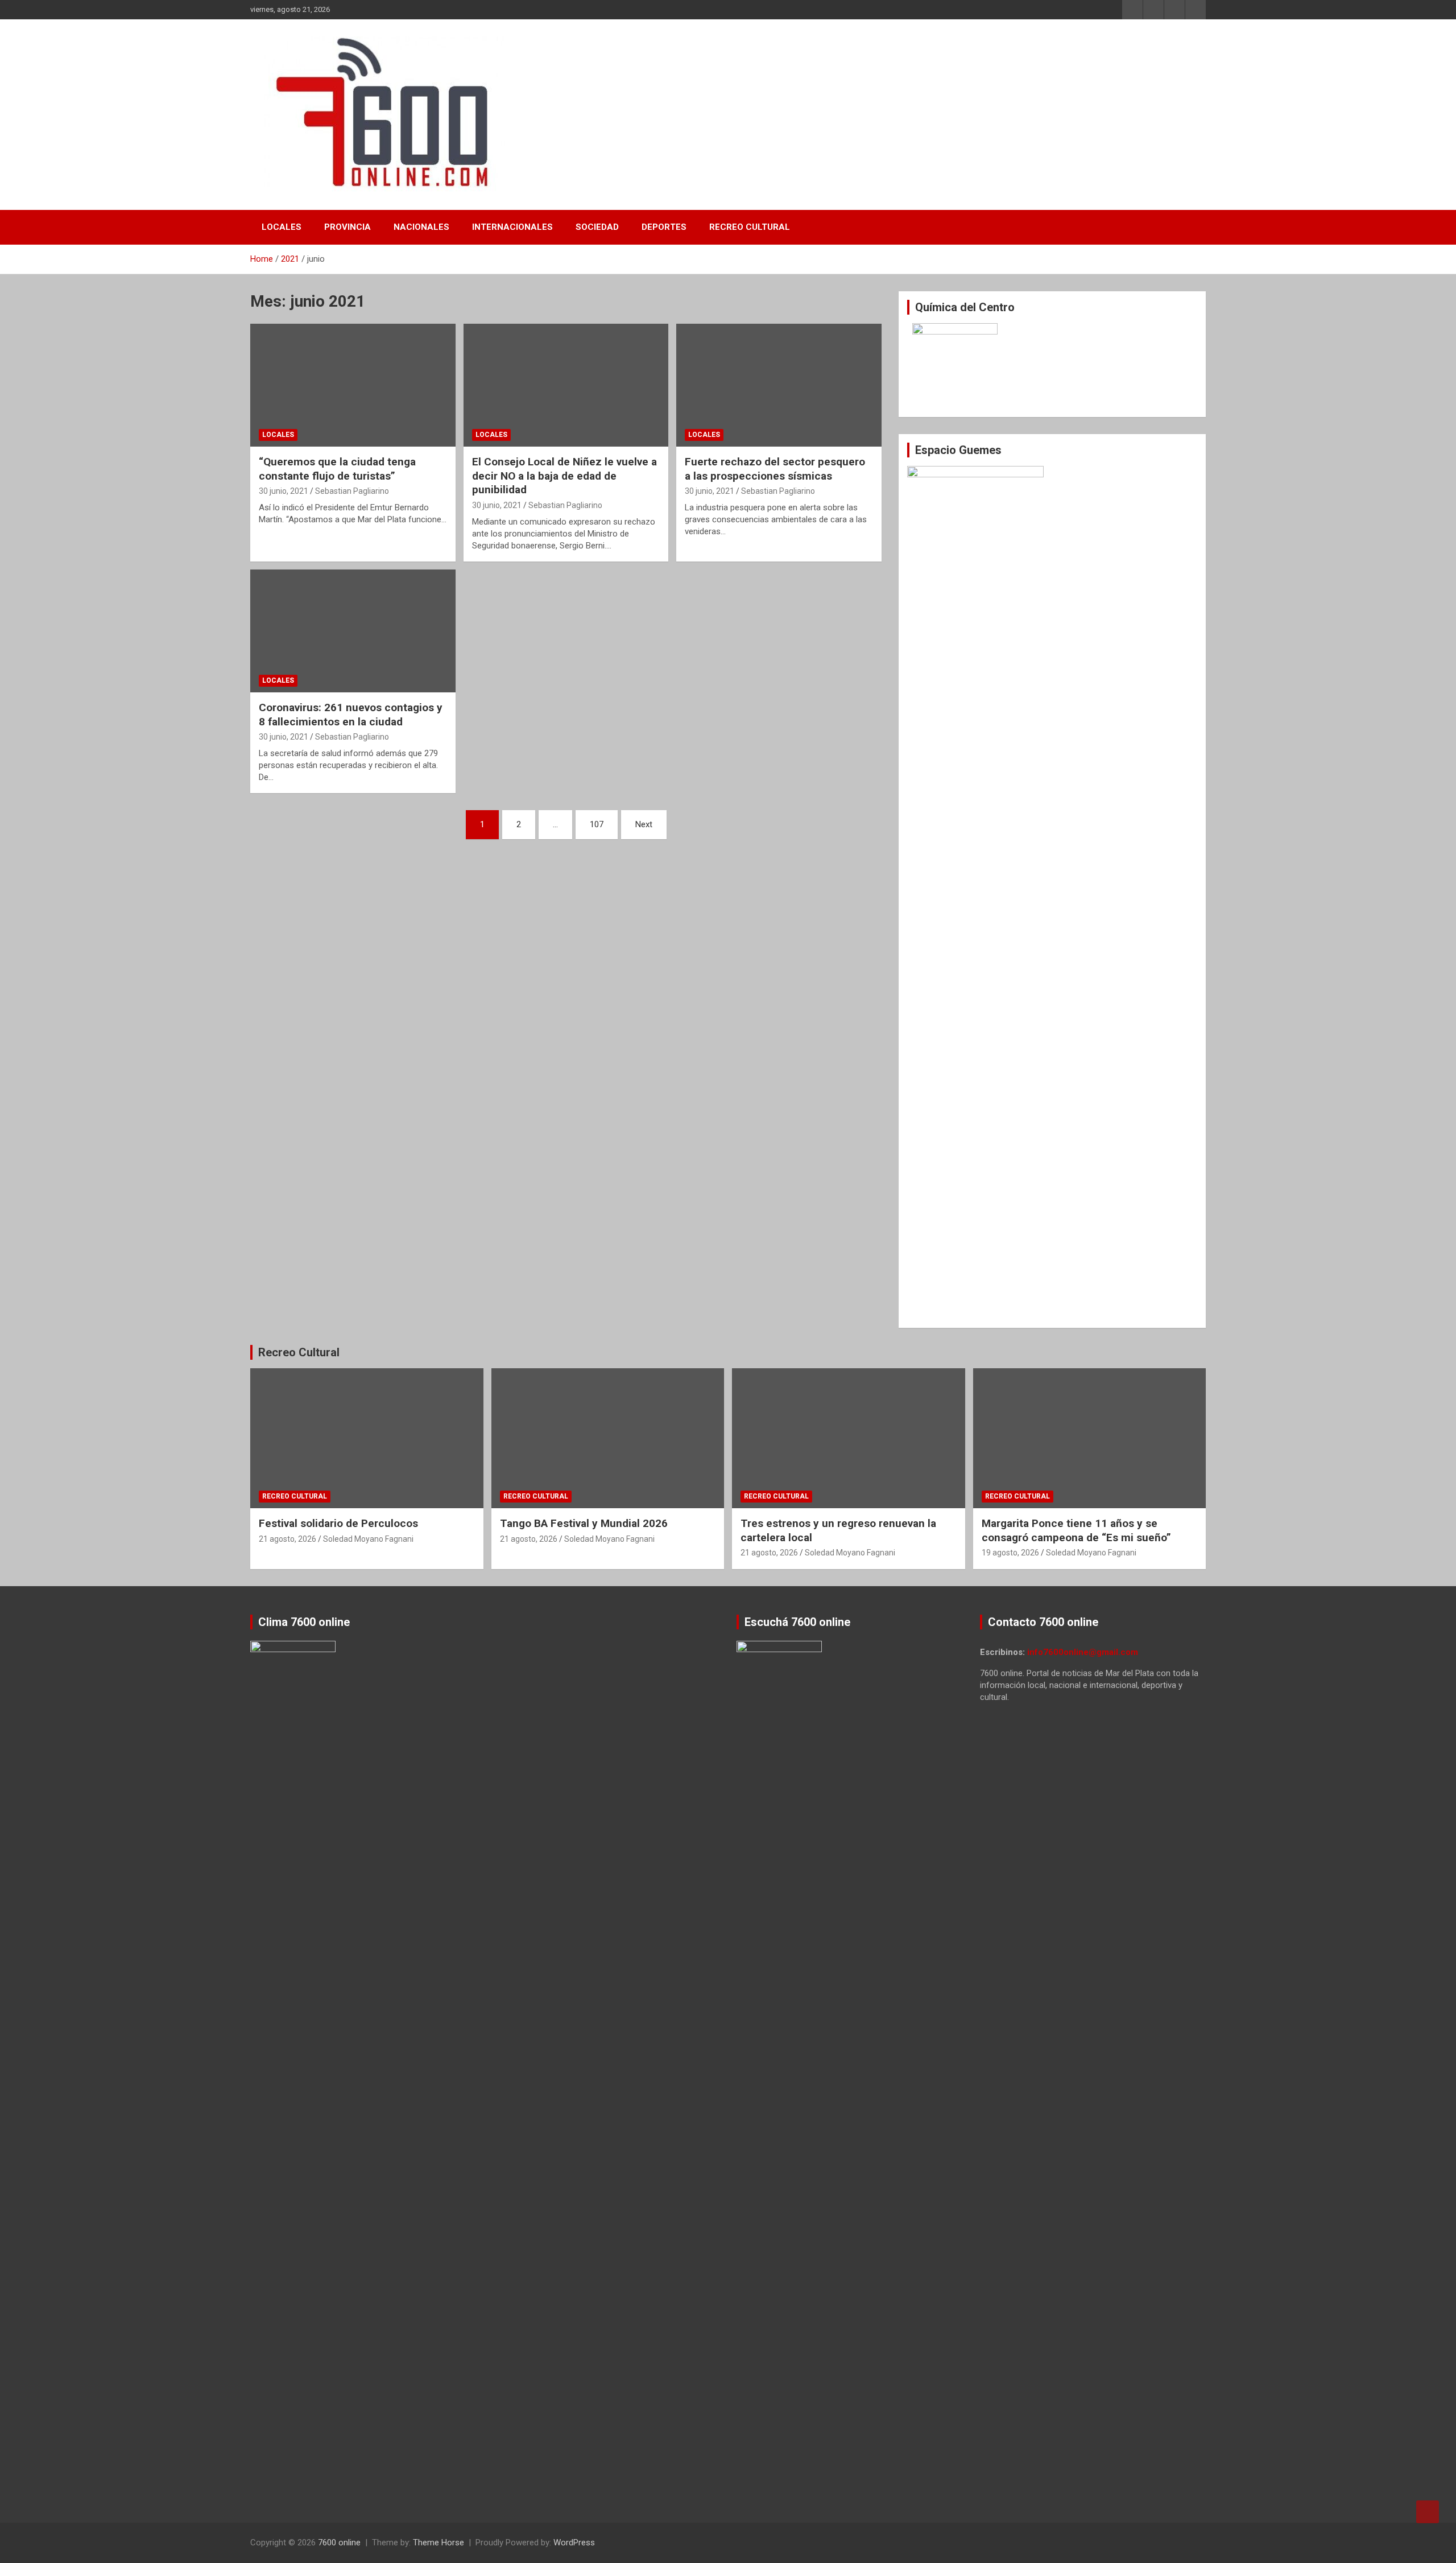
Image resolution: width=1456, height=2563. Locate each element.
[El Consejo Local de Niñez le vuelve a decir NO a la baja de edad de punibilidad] (566, 385)
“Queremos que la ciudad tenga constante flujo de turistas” (337, 469)
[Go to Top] (1428, 2512)
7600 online (339, 2543)
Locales (282, 227)
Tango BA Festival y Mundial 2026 (584, 1523)
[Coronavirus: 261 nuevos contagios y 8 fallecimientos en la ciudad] (353, 631)
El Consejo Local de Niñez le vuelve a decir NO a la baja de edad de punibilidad (564, 476)
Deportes (664, 227)
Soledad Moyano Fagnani (368, 1539)
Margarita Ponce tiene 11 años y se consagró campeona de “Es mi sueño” (1076, 1530)
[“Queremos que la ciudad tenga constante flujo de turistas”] (353, 385)
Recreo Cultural (750, 227)
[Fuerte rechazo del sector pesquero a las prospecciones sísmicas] (779, 385)
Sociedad (597, 227)
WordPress (574, 2543)
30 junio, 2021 (284, 491)
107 (597, 824)
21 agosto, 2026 (288, 1539)
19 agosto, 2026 (1010, 1553)
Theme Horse (439, 2543)
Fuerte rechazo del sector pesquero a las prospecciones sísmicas (775, 469)
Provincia (348, 227)
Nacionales (421, 227)
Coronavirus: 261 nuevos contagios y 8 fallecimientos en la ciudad (351, 715)
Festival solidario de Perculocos (338, 1523)
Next (644, 824)
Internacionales (512, 227)
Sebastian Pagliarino (352, 491)
